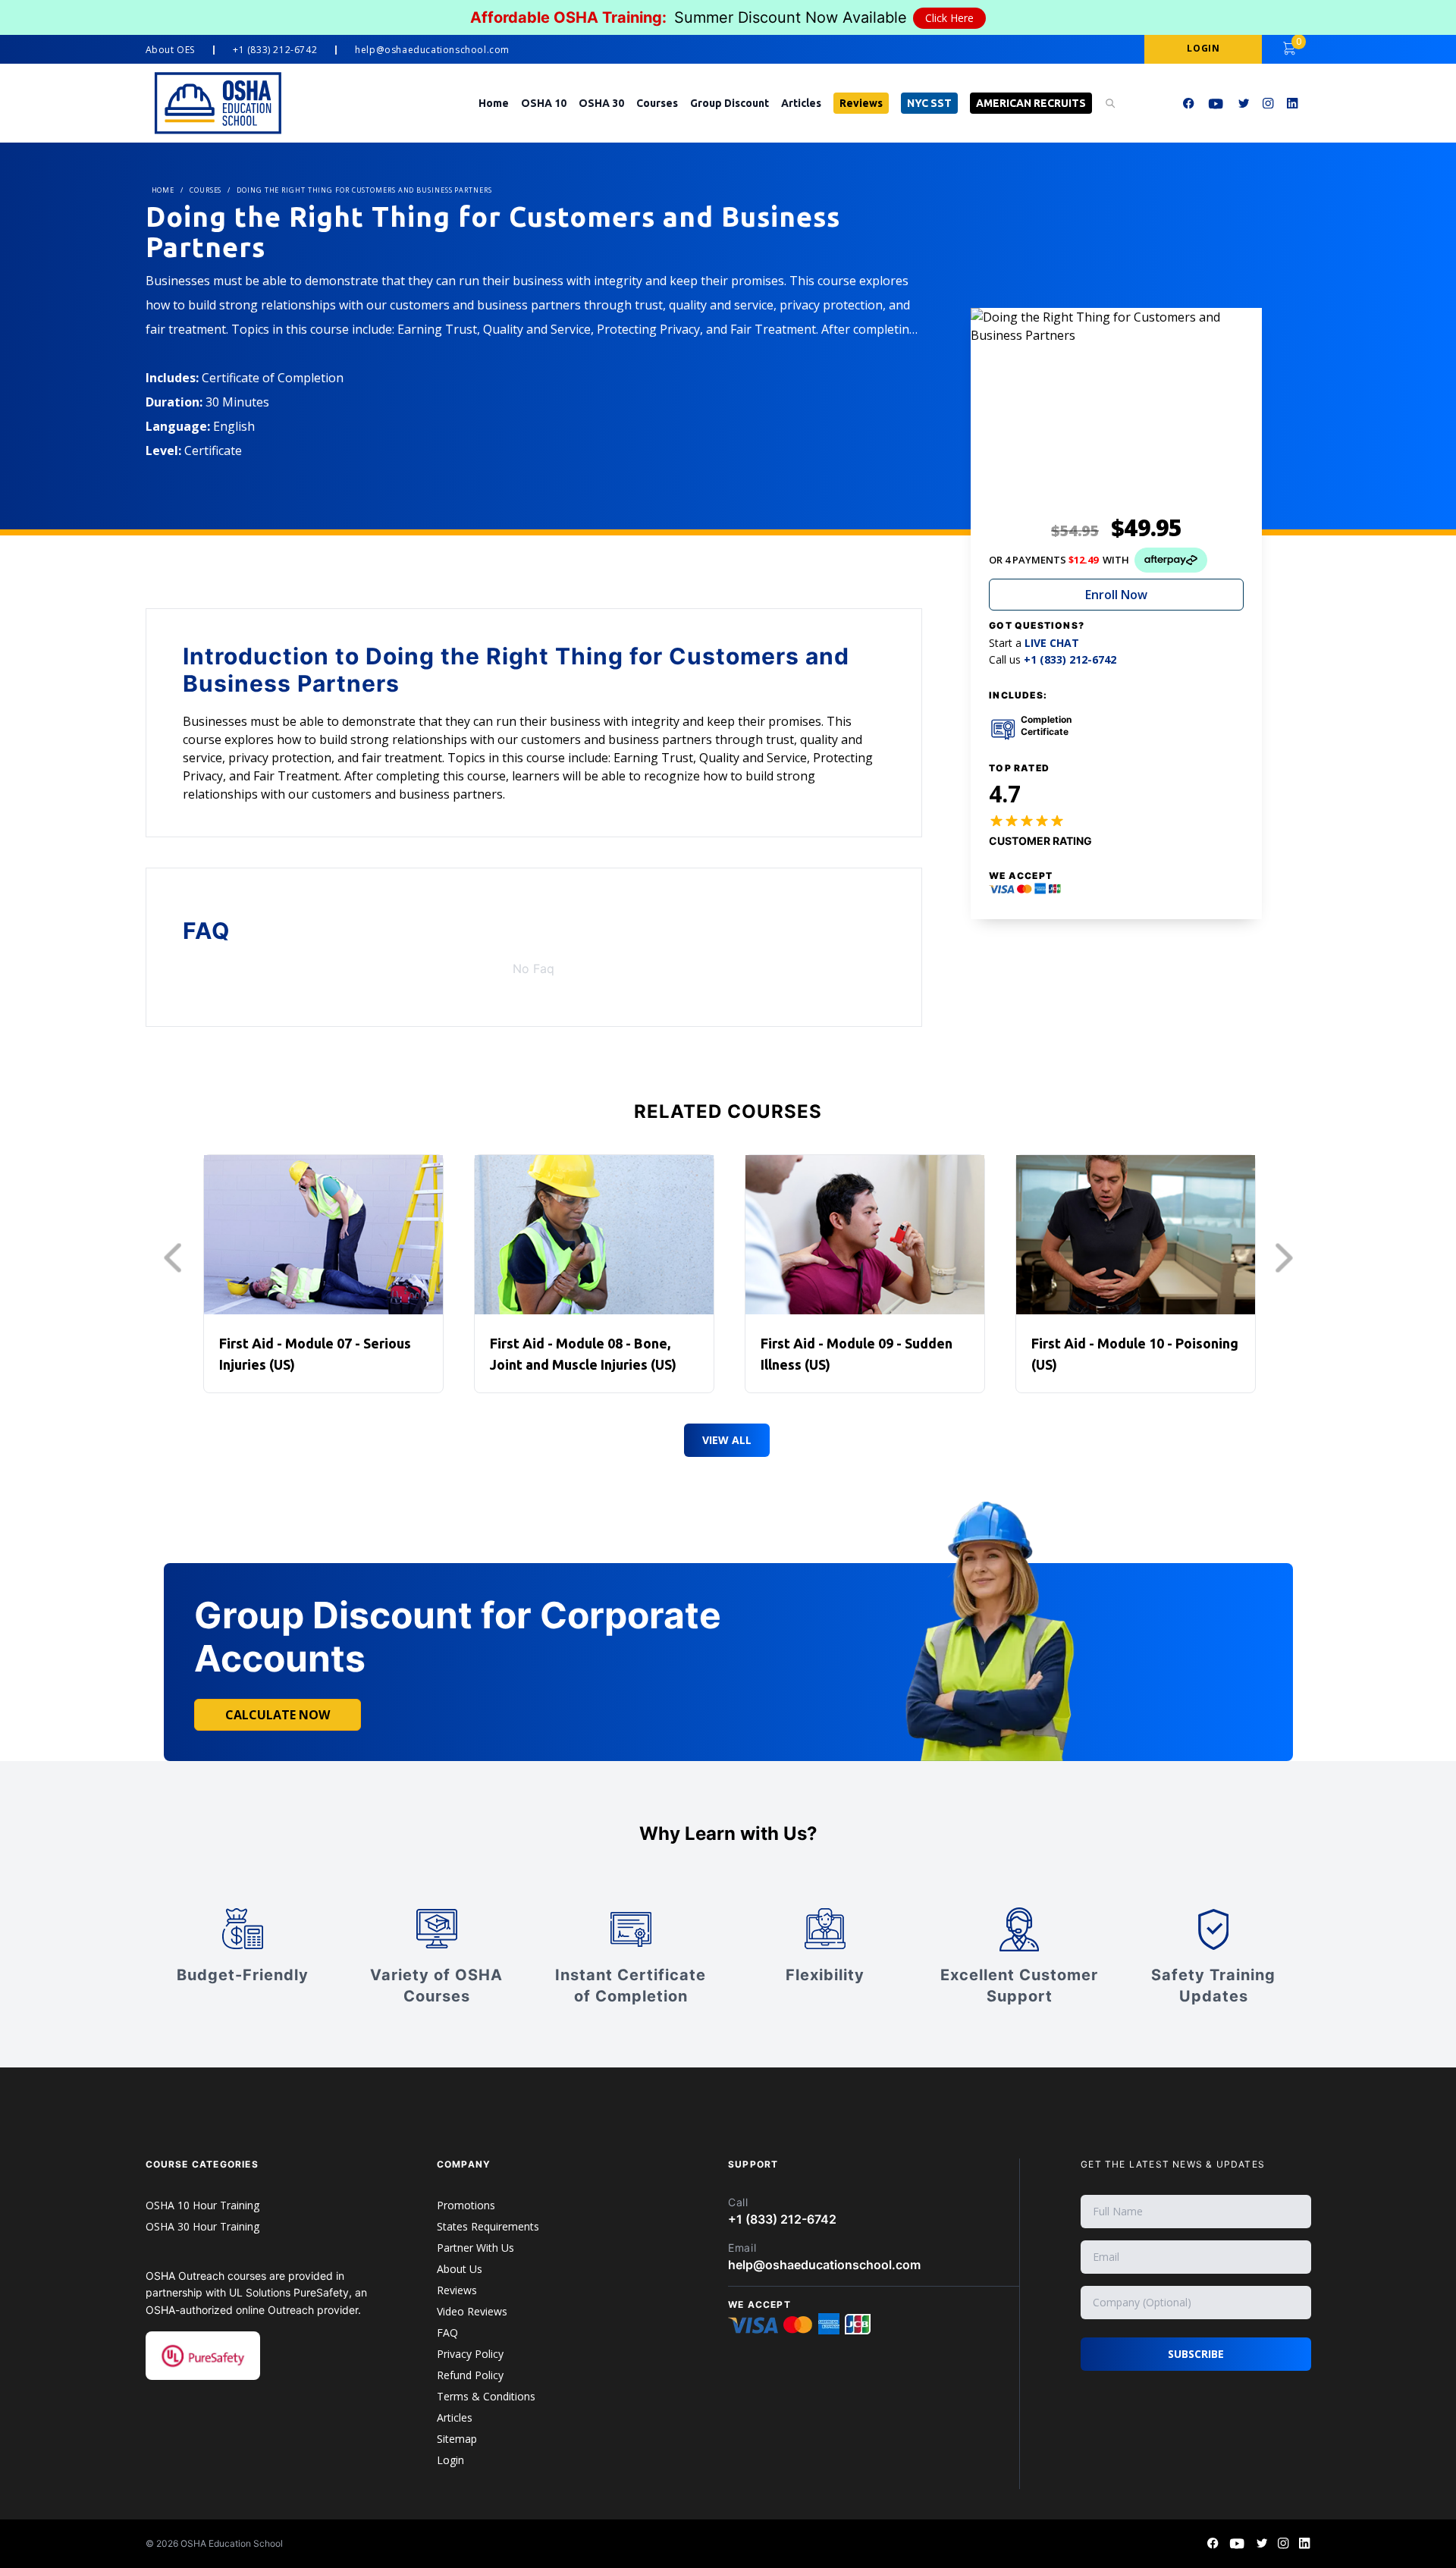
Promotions (466, 2205)
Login (450, 2460)
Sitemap (457, 2439)
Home (494, 103)
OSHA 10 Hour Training (202, 2205)
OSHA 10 (544, 103)
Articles (801, 103)
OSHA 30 (601, 103)
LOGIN (1203, 48)
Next (1288, 1259)
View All (727, 1440)
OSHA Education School (232, 2543)
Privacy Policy (470, 2354)
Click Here (949, 18)
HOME (163, 190)
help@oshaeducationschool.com (432, 50)
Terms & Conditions (486, 2396)
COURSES (206, 190)
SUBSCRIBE (1196, 2354)
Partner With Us (475, 2248)
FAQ (447, 2333)
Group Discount (730, 103)
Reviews (861, 103)
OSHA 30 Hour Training (202, 2226)
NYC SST (929, 103)
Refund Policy (470, 2375)
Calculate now (278, 1715)
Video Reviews (472, 2311)
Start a (1034, 643)
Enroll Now (1116, 595)
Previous (177, 1259)
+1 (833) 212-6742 (275, 50)
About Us (460, 2269)
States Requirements (488, 2226)
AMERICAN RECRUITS (1031, 103)
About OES (170, 50)
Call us (1053, 660)
